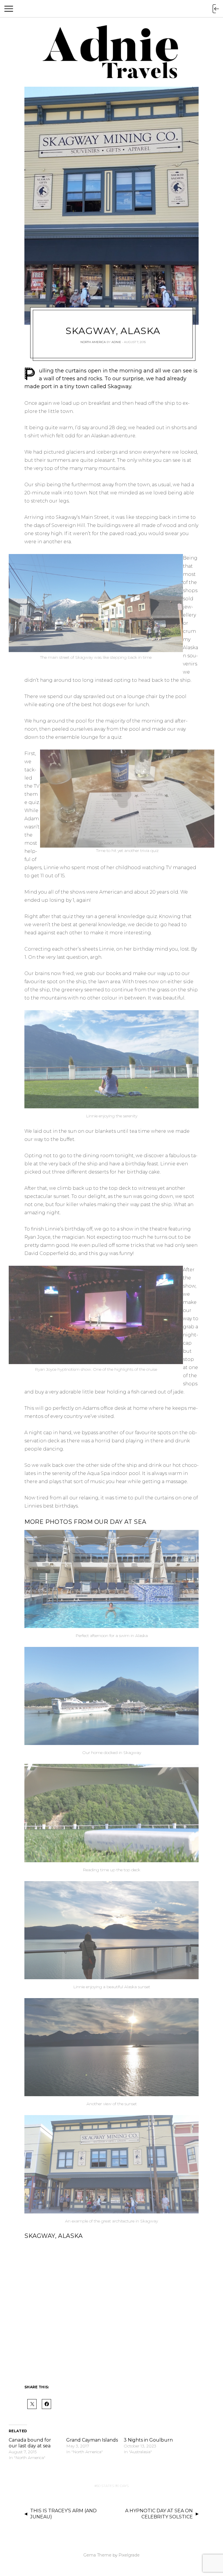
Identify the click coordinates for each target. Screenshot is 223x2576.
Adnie (116, 342)
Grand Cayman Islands (92, 2440)
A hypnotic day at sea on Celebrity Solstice (159, 2514)
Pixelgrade (129, 2555)
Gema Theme (97, 2555)
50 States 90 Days (113, 2486)
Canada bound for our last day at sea (30, 2443)
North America (93, 342)
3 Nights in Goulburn (148, 2440)
